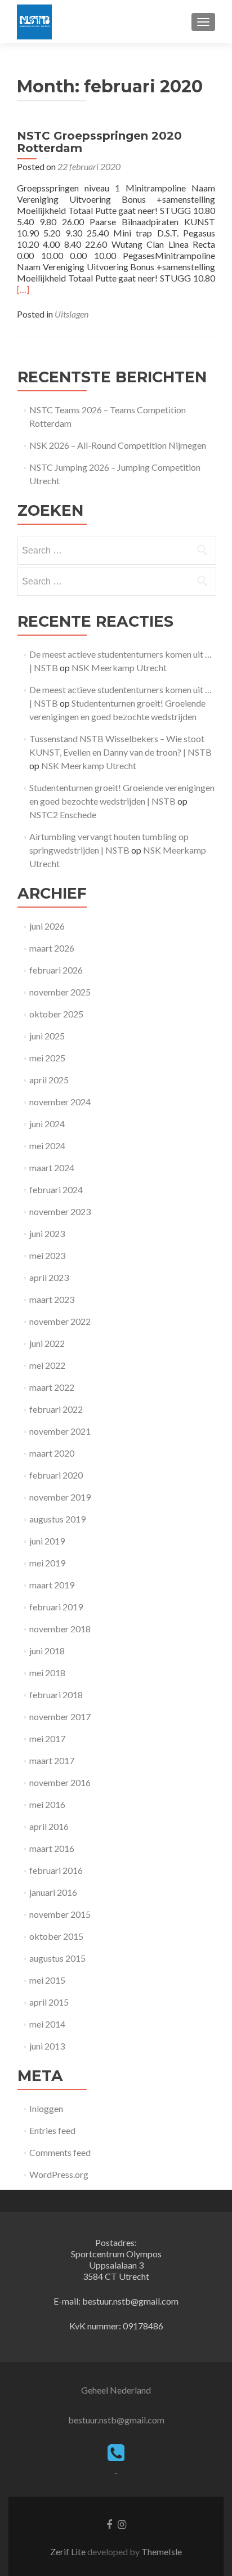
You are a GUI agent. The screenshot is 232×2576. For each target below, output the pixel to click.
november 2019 (60, 1497)
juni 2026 (47, 926)
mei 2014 (47, 2024)
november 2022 (60, 1321)
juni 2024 (47, 1124)
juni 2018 (47, 1651)
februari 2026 (56, 970)
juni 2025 (47, 1036)
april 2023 (49, 1277)
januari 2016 (53, 1892)
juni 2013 (47, 2046)
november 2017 (60, 1716)
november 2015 (60, 1914)
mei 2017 (47, 1738)
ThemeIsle (162, 2552)
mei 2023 (47, 1255)
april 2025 (49, 1080)
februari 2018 (56, 1695)
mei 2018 (47, 1673)
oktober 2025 (56, 1014)
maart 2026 (52, 948)
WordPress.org (59, 2174)
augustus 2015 (57, 1958)
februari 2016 (56, 1870)
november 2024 (60, 1102)
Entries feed (52, 2130)
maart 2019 (52, 1585)
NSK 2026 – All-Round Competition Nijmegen (118, 445)
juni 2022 (47, 1343)
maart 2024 (52, 1168)
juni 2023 (47, 1233)
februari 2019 (56, 1607)
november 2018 (60, 1629)
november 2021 (60, 1431)
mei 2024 (47, 1146)
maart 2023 (52, 1299)
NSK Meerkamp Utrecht (119, 668)
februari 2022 (56, 1409)
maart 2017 (52, 1760)
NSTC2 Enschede (63, 814)
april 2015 (49, 2002)
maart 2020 (52, 1453)
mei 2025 (47, 1058)
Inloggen (46, 2108)
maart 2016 (52, 1848)
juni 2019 (47, 1541)
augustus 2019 (57, 1519)
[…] (23, 289)
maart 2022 (52, 1387)
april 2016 (49, 1826)
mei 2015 (47, 1980)
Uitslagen (72, 314)
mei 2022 (47, 1365)
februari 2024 (56, 1189)
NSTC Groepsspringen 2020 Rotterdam (99, 142)
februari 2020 (56, 1475)
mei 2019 (47, 1563)
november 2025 (60, 992)
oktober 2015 (56, 1936)
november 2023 (60, 1211)
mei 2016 (47, 1804)
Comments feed (60, 2152)
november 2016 (60, 1782)
